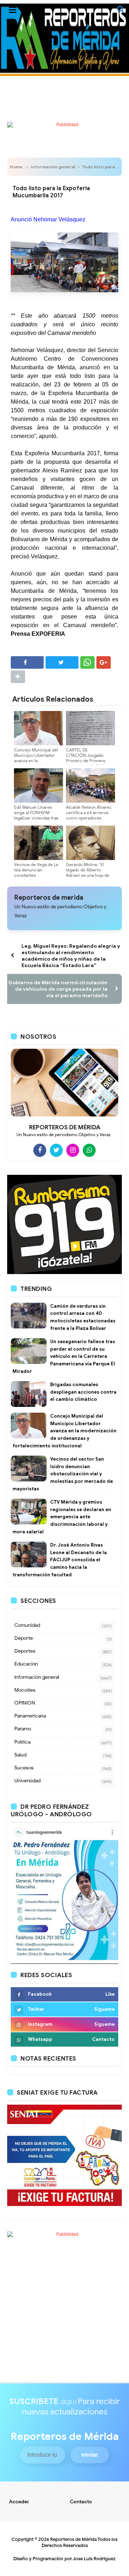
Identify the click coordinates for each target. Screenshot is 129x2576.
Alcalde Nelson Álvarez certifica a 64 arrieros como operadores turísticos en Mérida (89, 815)
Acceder (19, 2502)
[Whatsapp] (89, 1150)
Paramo (23, 1729)
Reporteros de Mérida (73, 2539)
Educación (26, 1664)
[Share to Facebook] (27, 662)
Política (22, 1742)
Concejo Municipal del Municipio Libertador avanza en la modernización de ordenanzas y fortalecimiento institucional (64, 1431)
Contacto (81, 2502)
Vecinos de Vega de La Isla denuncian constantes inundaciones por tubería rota (36, 875)
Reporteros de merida (49, 898)
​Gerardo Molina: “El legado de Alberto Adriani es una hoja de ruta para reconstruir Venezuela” (88, 875)
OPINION (25, 1703)
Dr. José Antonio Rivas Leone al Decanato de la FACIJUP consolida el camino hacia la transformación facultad (60, 1560)
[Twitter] (56, 1150)
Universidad (27, 1781)
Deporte (24, 1638)
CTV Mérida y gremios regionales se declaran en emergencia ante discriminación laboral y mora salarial (62, 1517)
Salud (20, 1755)
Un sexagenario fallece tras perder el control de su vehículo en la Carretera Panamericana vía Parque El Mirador (64, 1356)
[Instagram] (73, 1150)
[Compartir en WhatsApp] (87, 662)
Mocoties (25, 1690)
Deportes (25, 1651)
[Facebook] (40, 1150)
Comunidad (27, 1625)
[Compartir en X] (62, 662)
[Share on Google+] (104, 662)
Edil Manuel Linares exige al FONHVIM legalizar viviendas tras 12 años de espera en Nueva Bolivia (36, 818)
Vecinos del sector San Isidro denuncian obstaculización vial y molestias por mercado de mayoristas (63, 1474)
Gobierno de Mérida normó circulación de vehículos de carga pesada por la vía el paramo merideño (58, 989)
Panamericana (30, 1716)
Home (16, 167)
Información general (53, 167)
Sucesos (24, 1768)
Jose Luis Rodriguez (94, 2559)
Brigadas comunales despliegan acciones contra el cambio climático (83, 1392)
